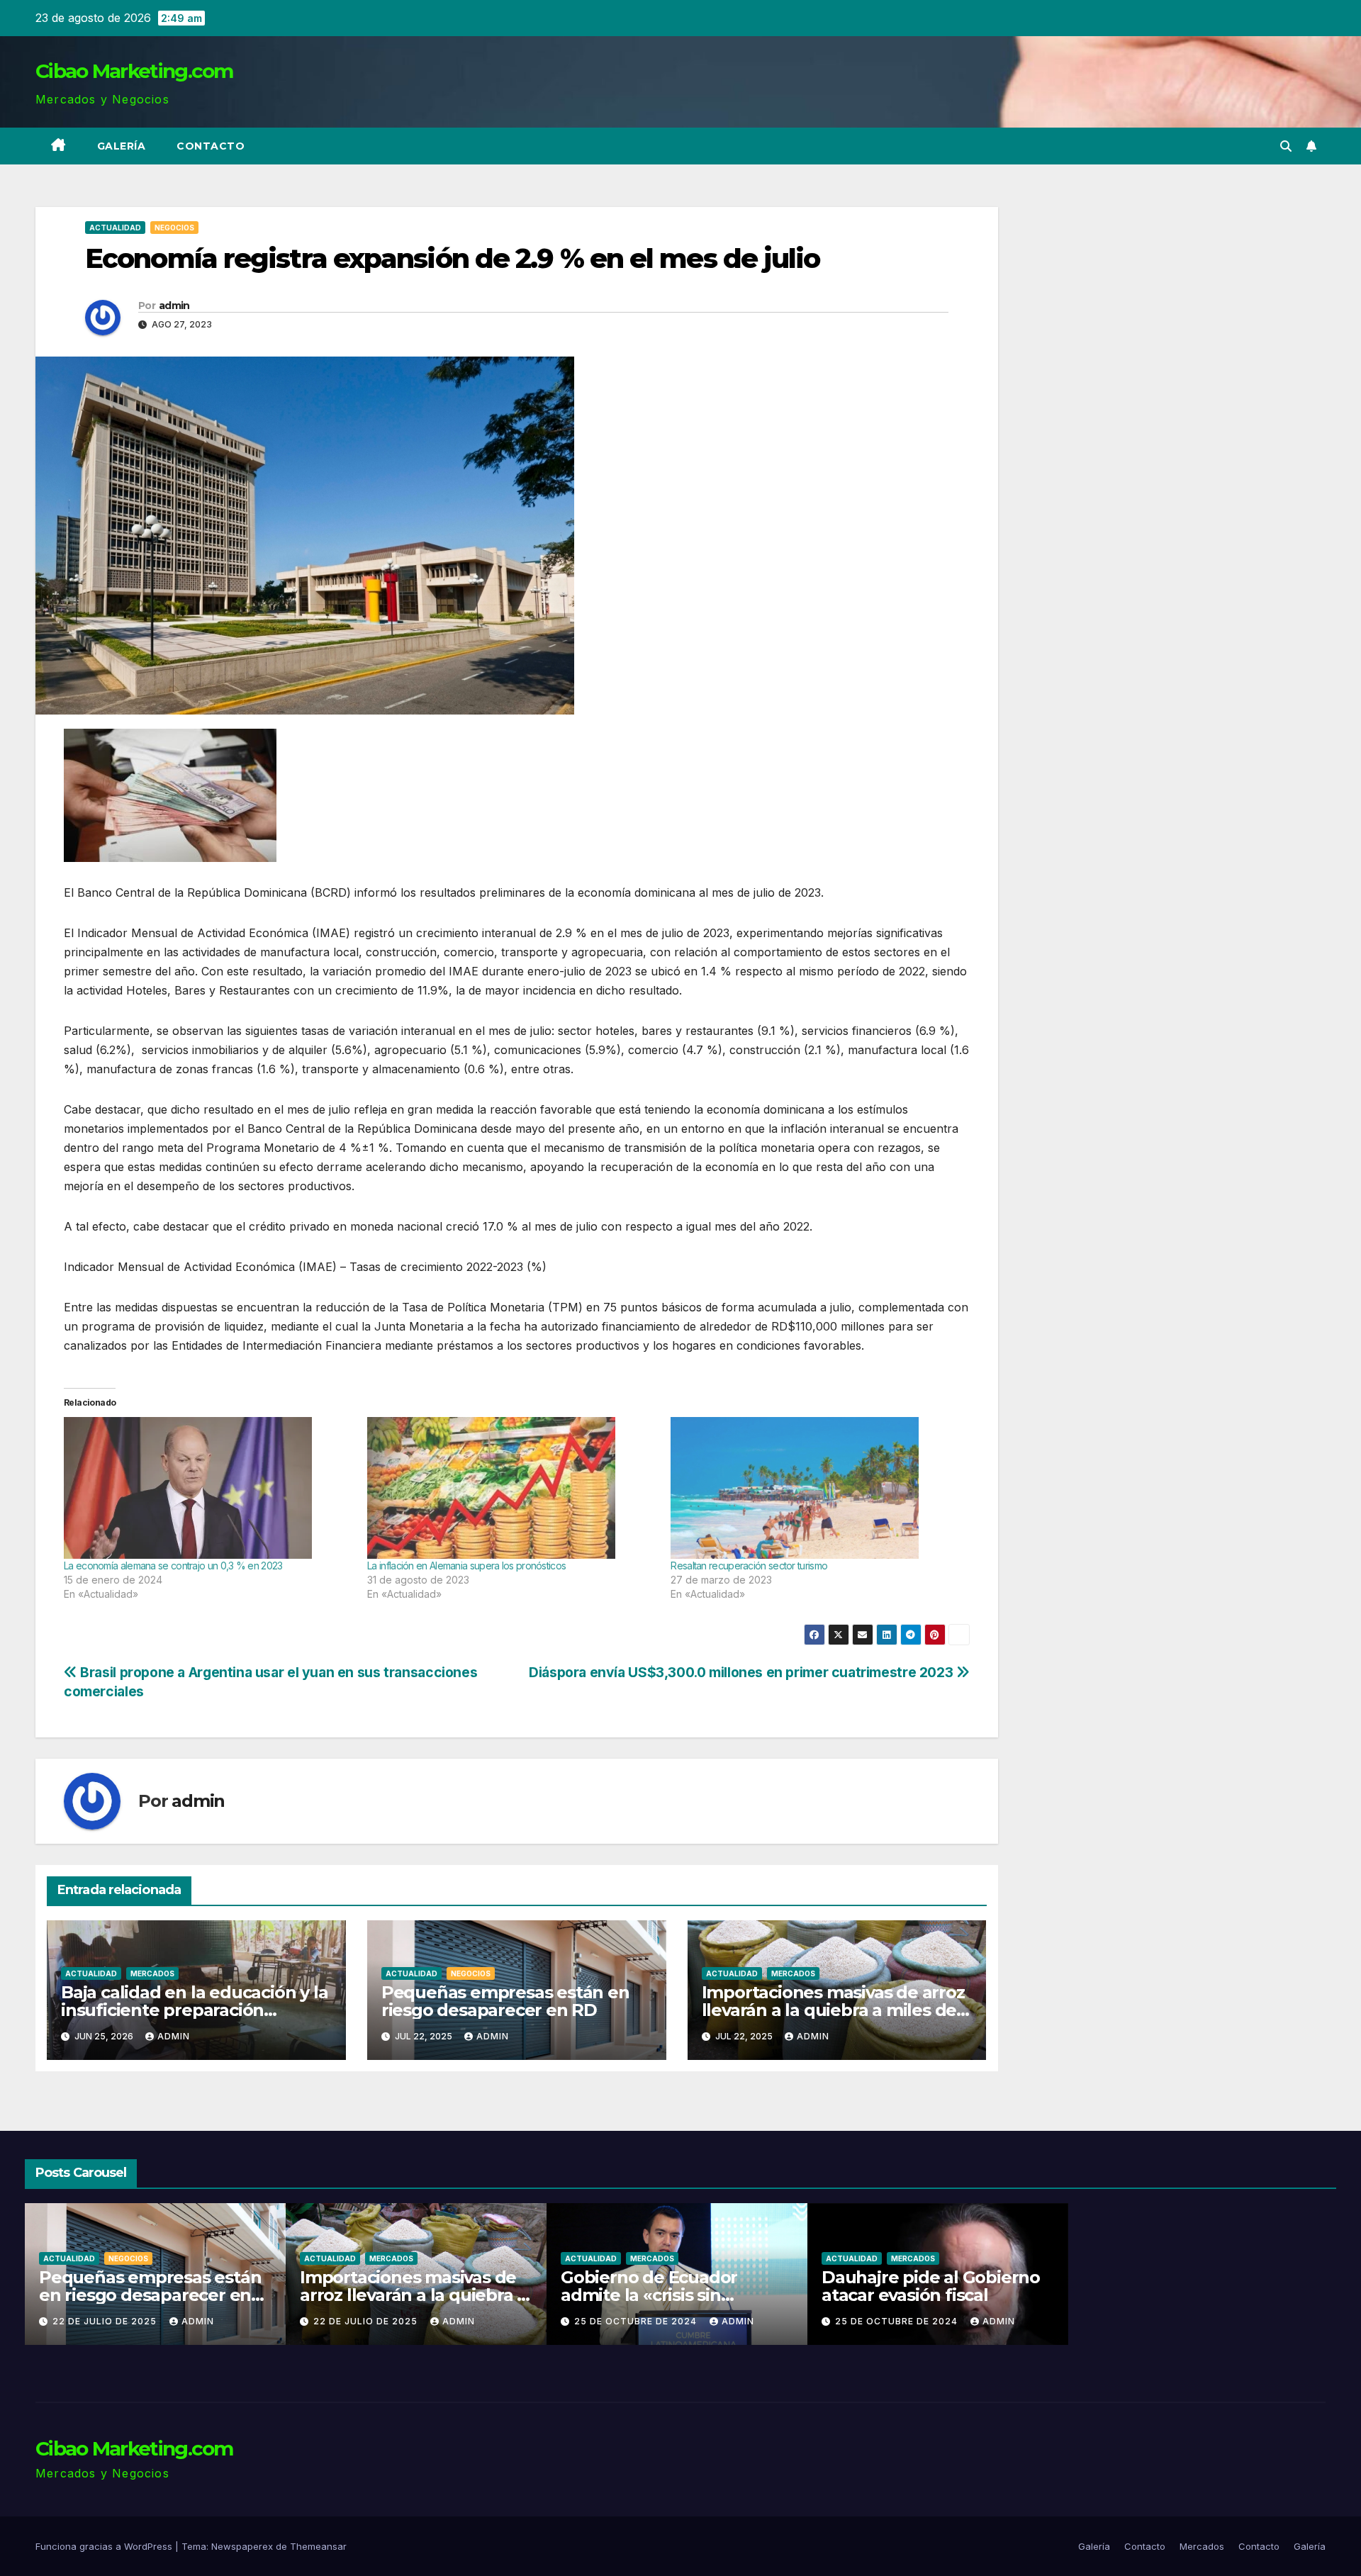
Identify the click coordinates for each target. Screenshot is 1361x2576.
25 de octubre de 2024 (376, 2321)
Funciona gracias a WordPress (105, 2546)
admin (174, 306)
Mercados (152, 1973)
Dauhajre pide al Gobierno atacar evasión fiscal (670, 2286)
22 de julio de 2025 (106, 2321)
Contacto (211, 146)
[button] (1286, 146)
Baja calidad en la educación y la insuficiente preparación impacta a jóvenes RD (194, 2010)
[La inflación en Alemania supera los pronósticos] (512, 1488)
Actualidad (115, 228)
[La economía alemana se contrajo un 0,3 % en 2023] (208, 1488)
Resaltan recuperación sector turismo (749, 1566)
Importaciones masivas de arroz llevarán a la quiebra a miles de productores (833, 2010)
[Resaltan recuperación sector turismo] (815, 1488)
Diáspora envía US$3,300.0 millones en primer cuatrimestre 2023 (743, 1672)
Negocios (174, 228)
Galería (122, 146)
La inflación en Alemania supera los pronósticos (466, 1566)
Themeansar (318, 2546)
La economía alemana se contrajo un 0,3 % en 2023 (173, 1566)
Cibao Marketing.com (134, 71)
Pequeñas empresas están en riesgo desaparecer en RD (505, 2001)
